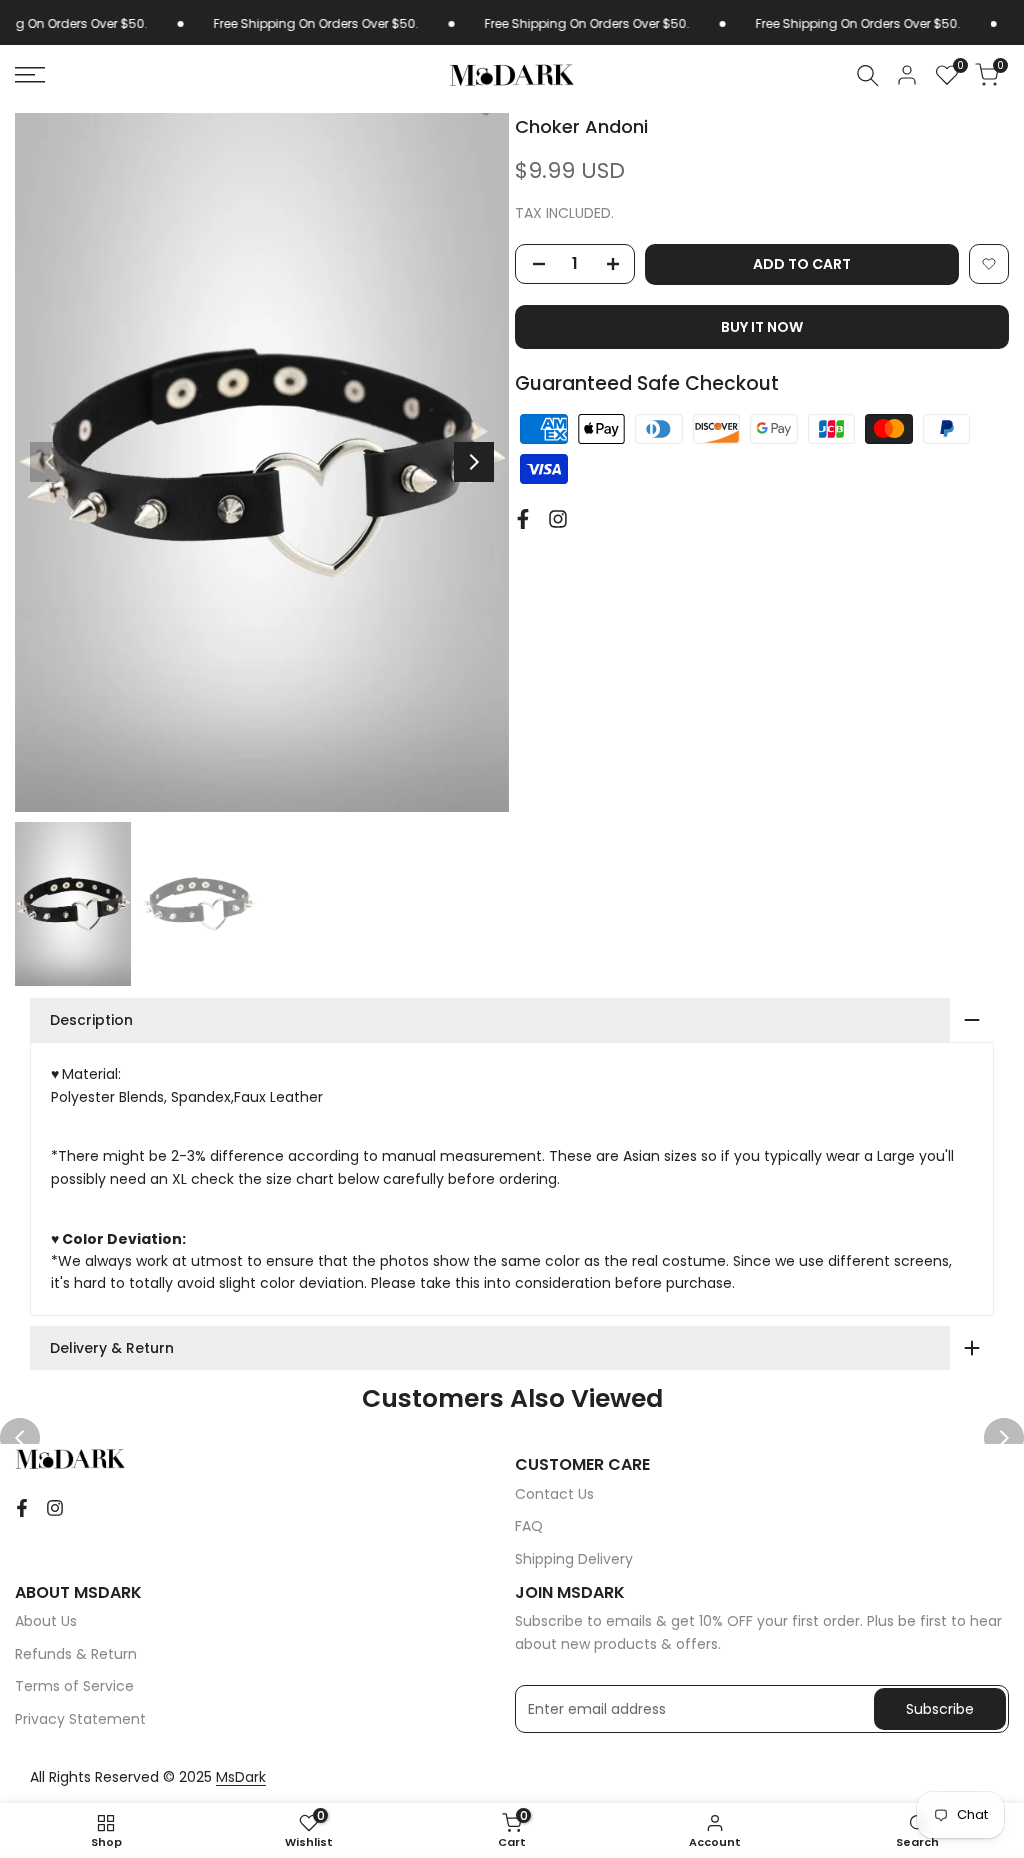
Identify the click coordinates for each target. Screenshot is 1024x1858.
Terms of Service (74, 1686)
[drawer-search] (868, 75)
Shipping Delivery (574, 1559)
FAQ (529, 1526)
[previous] (50, 462)
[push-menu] (30, 75)
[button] (989, 264)
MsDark (241, 1777)
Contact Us (554, 1494)
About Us (46, 1621)
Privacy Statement (80, 1719)
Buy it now (762, 327)
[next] (474, 462)
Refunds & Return (76, 1654)
